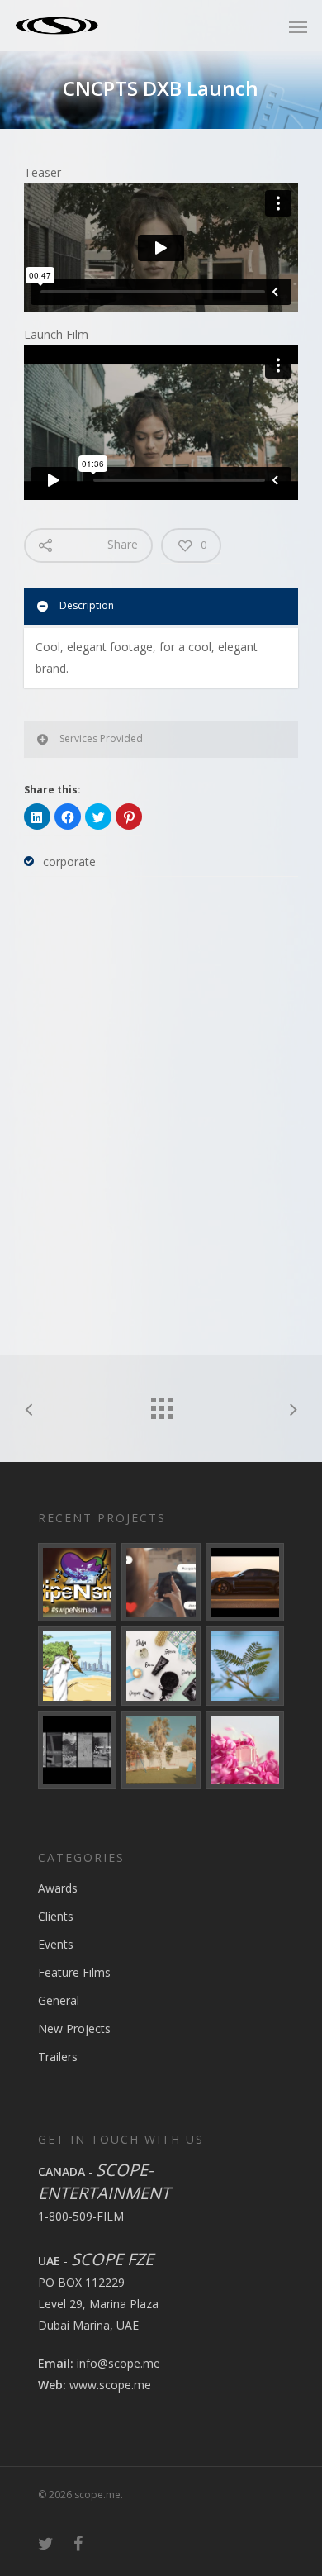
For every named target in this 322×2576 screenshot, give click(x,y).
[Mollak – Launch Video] (77, 1666)
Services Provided (101, 738)
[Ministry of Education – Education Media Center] (245, 1666)
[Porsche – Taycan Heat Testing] (245, 1582)
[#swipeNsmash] (77, 1582)
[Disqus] (161, 1108)
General (59, 2000)
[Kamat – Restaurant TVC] (161, 1750)
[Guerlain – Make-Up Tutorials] (245, 1750)
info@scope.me (118, 2363)
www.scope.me (110, 2385)
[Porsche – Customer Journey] (161, 1582)
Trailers (58, 2057)
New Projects (74, 2028)
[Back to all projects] (161, 1404)
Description (87, 605)
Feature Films (74, 1972)
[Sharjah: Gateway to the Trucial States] (77, 1750)
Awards (58, 1888)
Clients (56, 1916)
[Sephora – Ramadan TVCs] (161, 1666)
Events (56, 1944)
